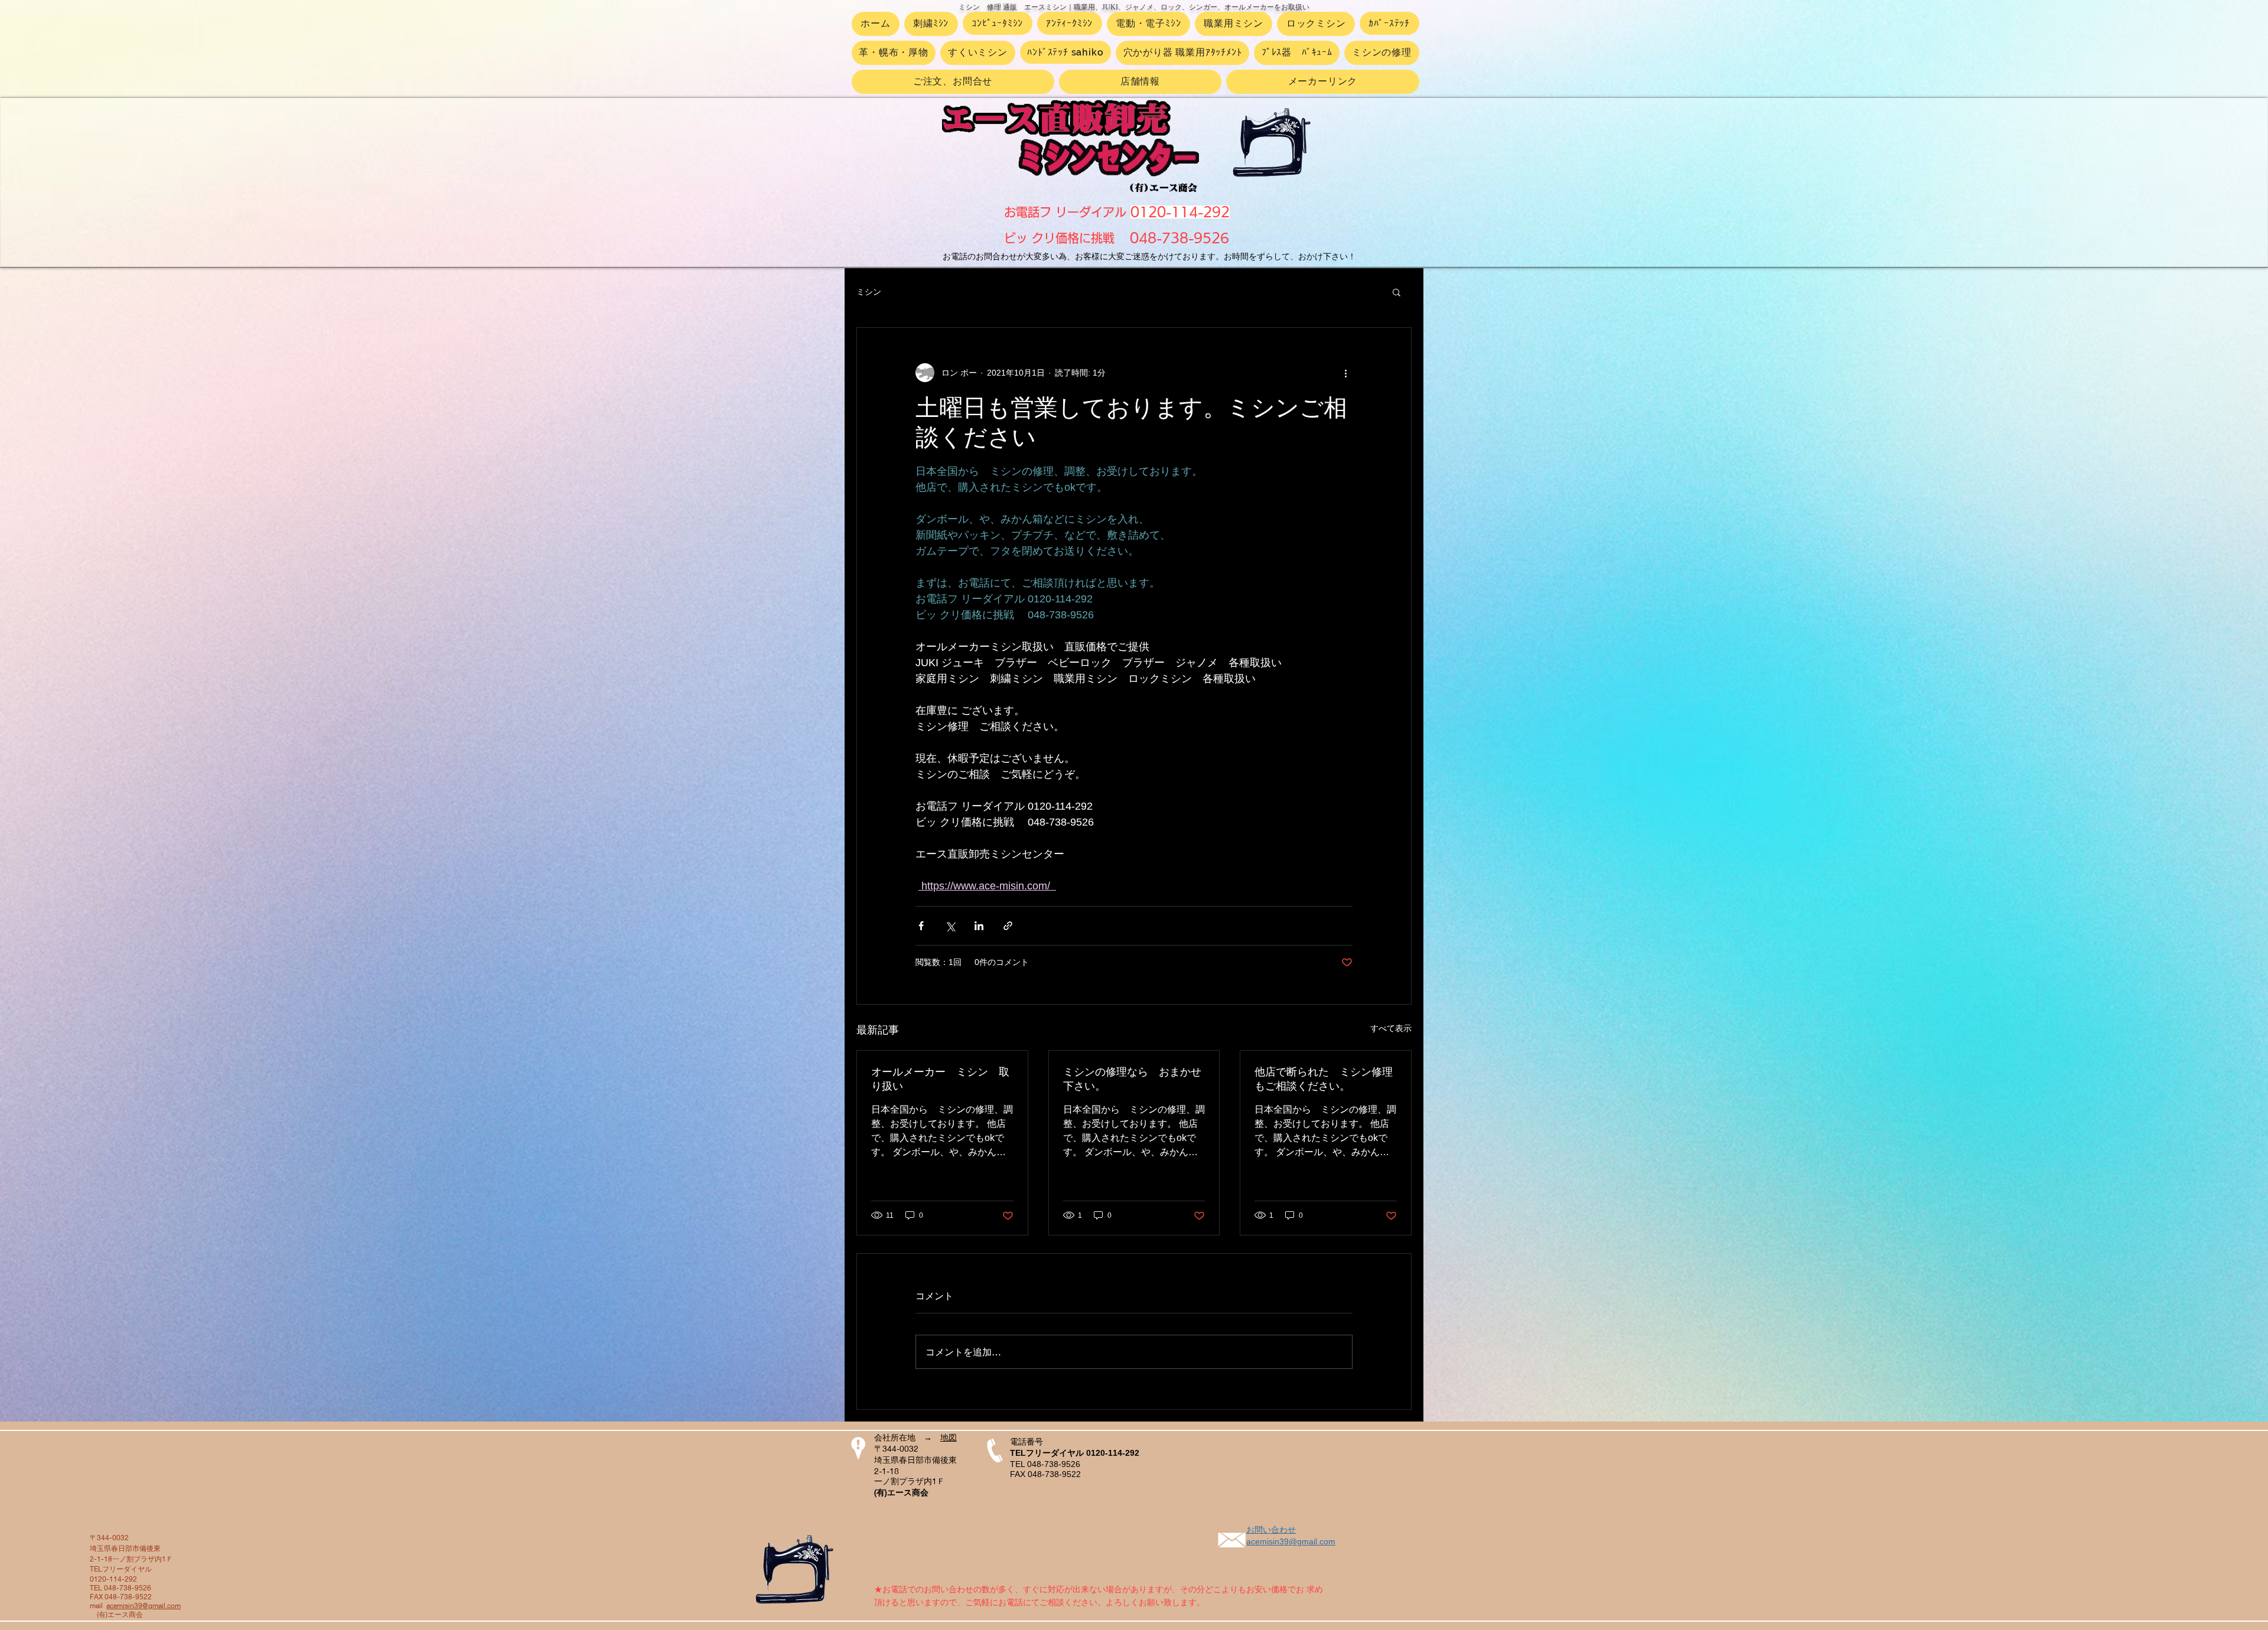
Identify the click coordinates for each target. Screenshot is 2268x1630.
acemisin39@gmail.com (144, 1605)
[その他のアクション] (1345, 373)
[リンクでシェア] (1008, 926)
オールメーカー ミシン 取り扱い (940, 1079)
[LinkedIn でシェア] (979, 926)
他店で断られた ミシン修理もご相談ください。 (1324, 1079)
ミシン (869, 292)
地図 (949, 1437)
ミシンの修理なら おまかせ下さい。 (1132, 1079)
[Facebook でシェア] (921, 926)
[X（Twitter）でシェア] (950, 926)
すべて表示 (1391, 1028)
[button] (1397, 292)
